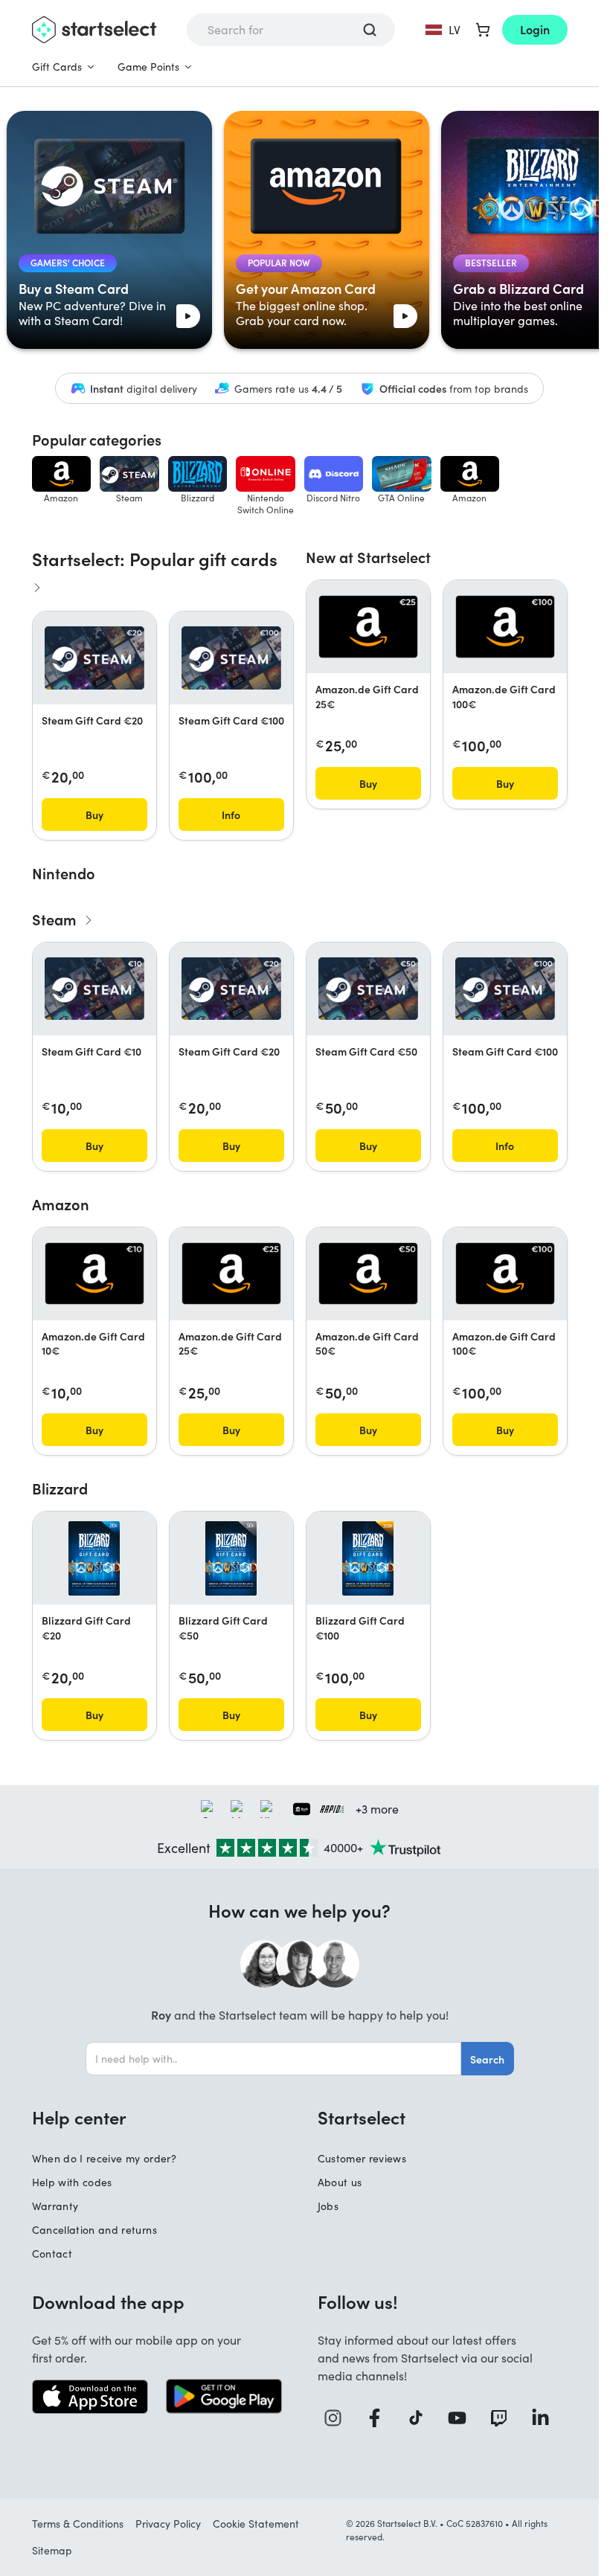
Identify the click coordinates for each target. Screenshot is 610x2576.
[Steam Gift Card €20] (94, 658)
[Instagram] (338, 2418)
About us (340, 2182)
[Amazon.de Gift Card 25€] (368, 626)
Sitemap (52, 2550)
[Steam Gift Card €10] (94, 989)
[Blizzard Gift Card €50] (231, 1558)
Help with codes (72, 2182)
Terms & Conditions (78, 2524)
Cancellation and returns (94, 2230)
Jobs (328, 2206)
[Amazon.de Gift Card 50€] (368, 1273)
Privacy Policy (168, 2524)
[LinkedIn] (546, 2418)
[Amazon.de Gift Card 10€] (94, 1273)
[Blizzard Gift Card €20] (94, 1558)
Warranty (55, 2206)
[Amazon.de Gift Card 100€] (505, 626)
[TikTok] (421, 2418)
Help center (79, 2117)
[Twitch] (504, 2418)
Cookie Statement (256, 2524)
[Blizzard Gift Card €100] (368, 1558)
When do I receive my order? (104, 2158)
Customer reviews (362, 2158)
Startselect (362, 2117)
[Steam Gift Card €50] (368, 989)
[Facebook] (380, 2418)
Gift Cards (57, 67)
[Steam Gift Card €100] (231, 658)
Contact (52, 2254)
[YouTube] (463, 2418)
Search (487, 2059)
